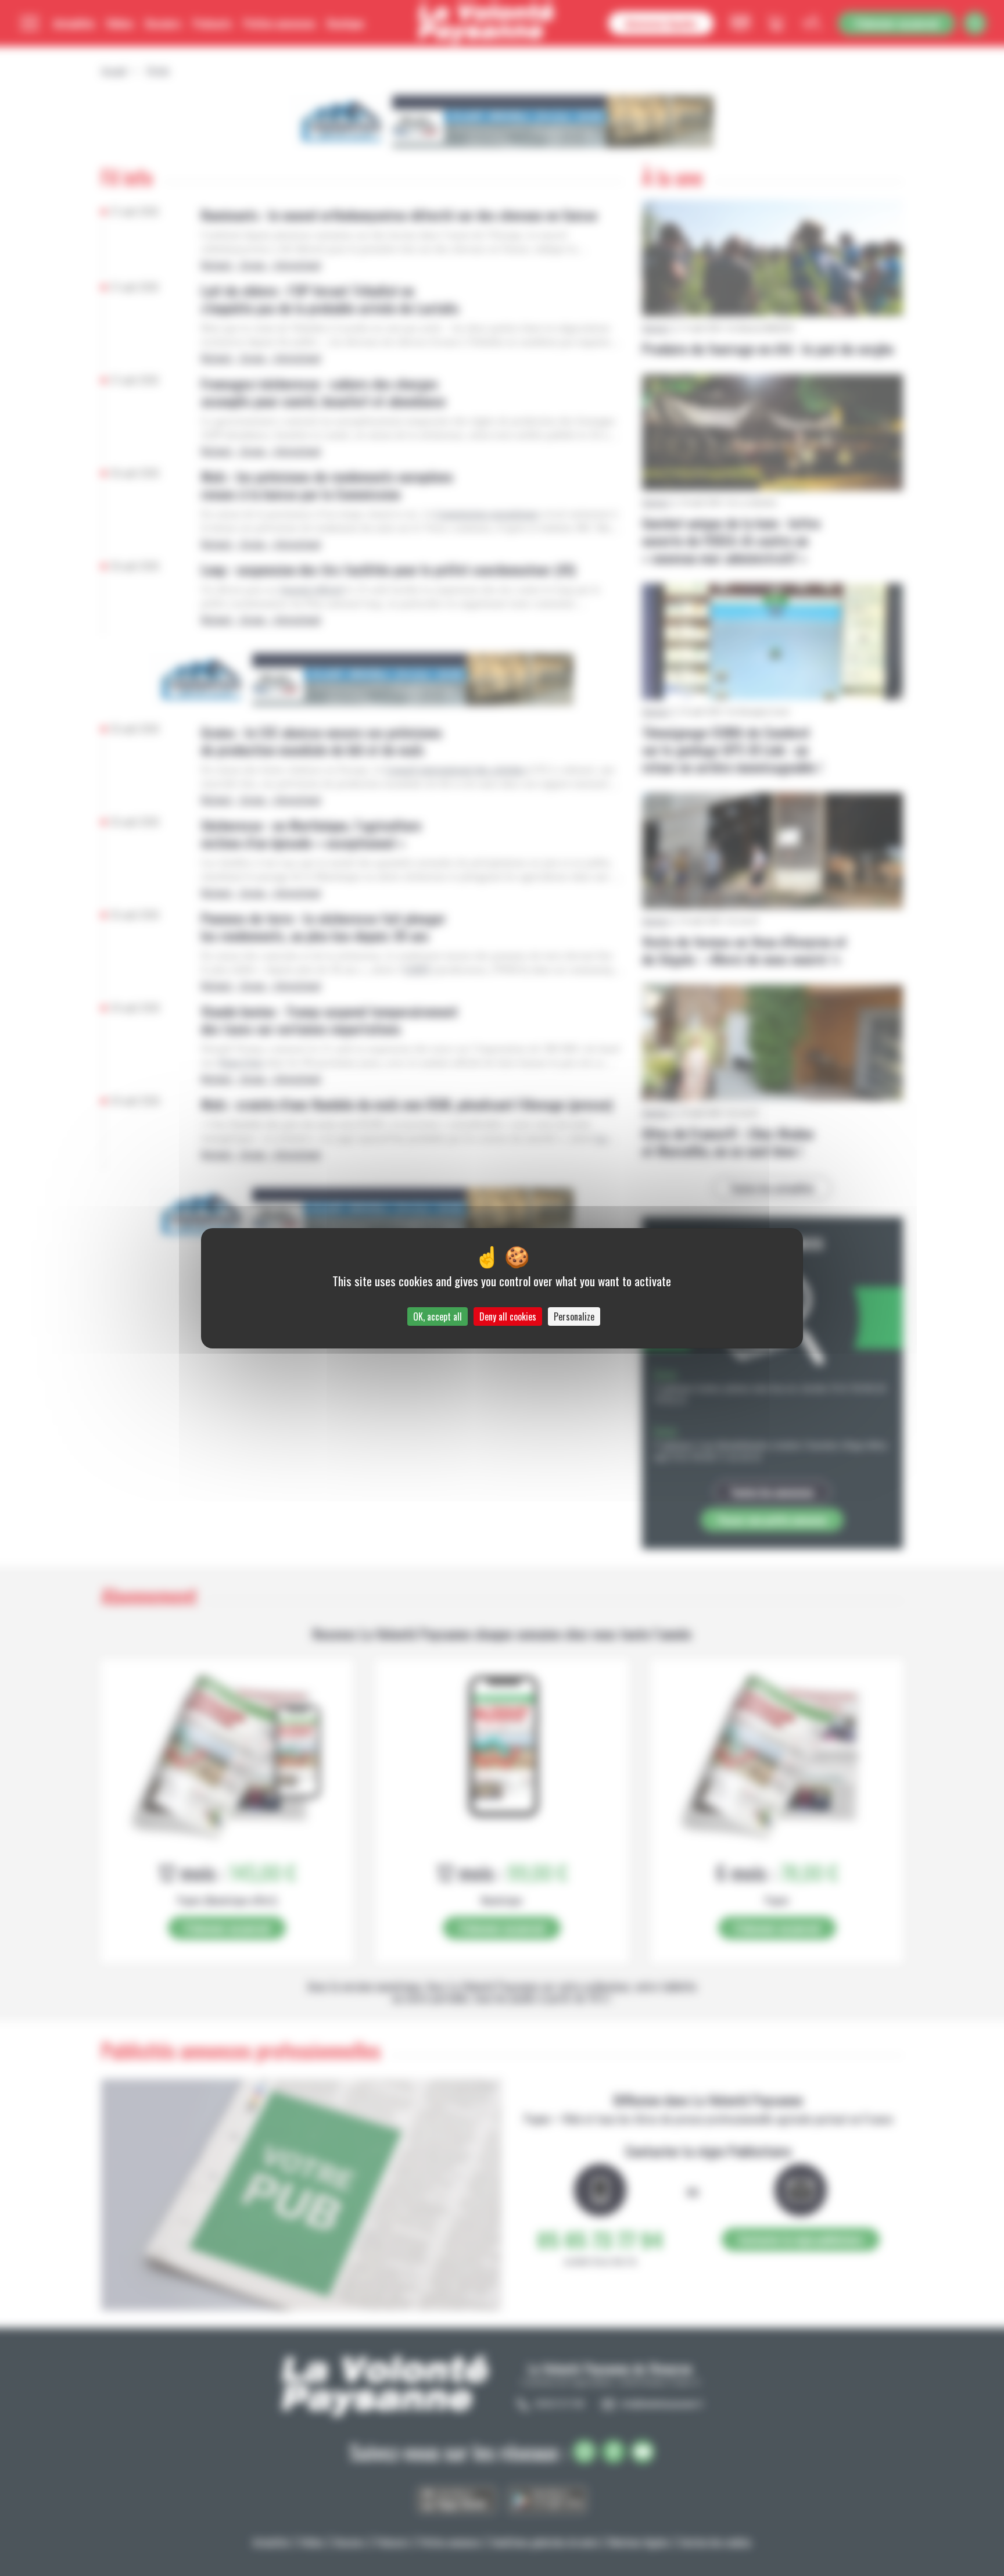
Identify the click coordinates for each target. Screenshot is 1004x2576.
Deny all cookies (508, 1316)
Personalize (574, 1316)
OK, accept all (438, 1316)
